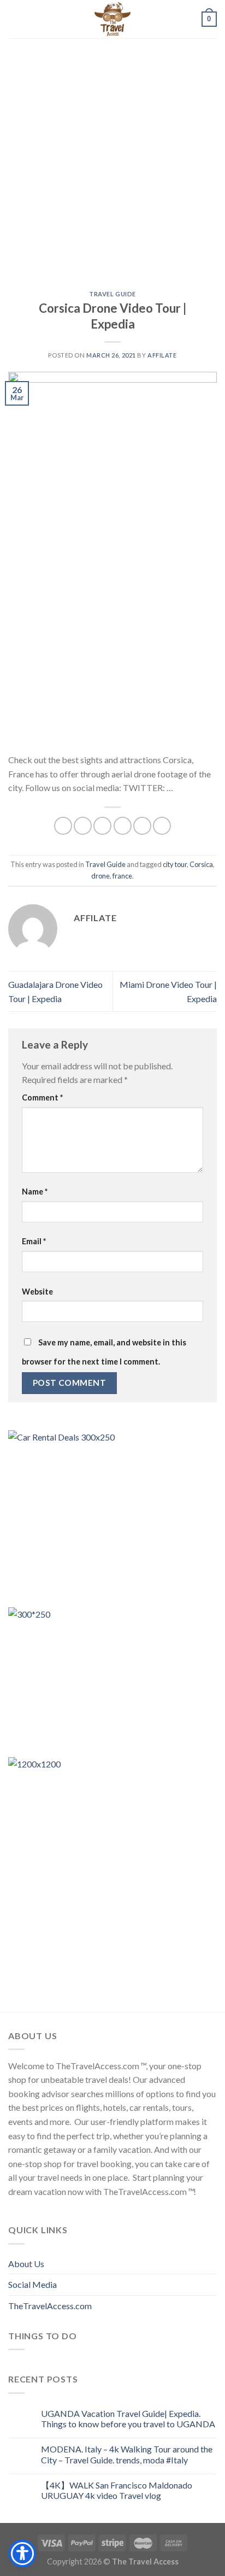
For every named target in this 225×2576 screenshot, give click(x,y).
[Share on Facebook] (83, 826)
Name (35, 1192)
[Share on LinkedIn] (162, 826)
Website (37, 1292)
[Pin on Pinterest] (142, 826)
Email (34, 1241)
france (122, 876)
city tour (175, 864)
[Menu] (15, 19)
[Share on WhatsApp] (63, 826)
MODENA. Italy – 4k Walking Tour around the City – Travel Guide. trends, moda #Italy (127, 2454)
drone (100, 876)
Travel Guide (112, 294)
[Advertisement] (112, 156)
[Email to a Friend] (123, 826)
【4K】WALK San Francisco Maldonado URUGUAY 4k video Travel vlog (117, 2490)
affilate (162, 355)
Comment (42, 1097)
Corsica (201, 864)
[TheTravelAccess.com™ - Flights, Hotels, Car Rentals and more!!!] (112, 19)
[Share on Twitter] (102, 826)
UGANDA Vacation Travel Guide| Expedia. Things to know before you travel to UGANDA (128, 2419)
